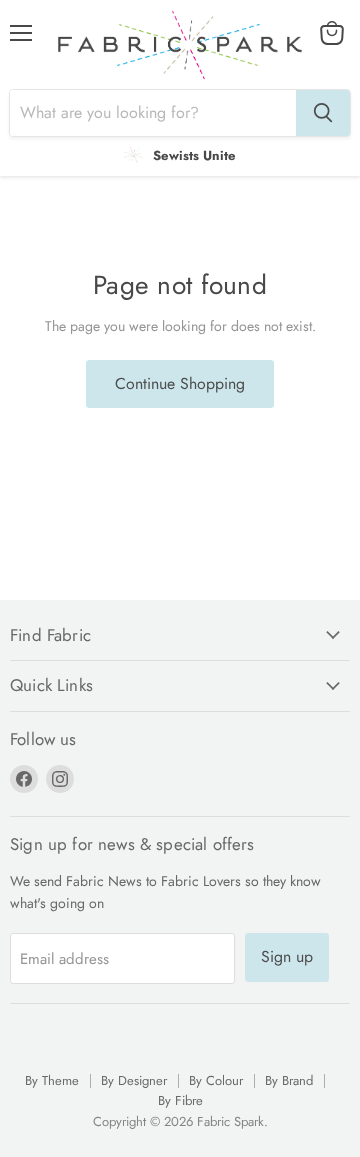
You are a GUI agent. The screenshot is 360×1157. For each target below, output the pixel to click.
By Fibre (180, 1100)
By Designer (134, 1080)
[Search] (323, 113)
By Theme (52, 1080)
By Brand (289, 1080)
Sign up (287, 956)
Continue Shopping (180, 383)
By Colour (216, 1080)
